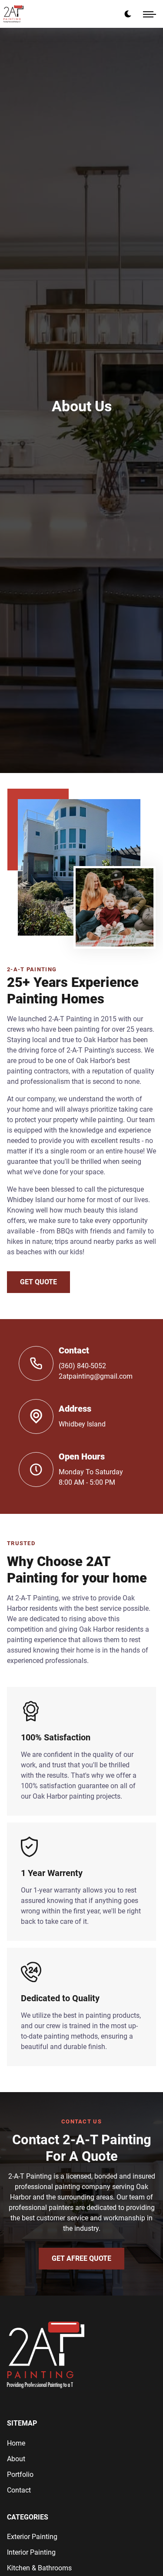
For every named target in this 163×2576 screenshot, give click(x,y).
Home (16, 2443)
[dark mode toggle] (128, 14)
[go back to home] (46, 2356)
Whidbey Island (82, 1424)
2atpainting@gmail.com (96, 1376)
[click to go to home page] (13, 14)
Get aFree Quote (81, 2258)
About (16, 2459)
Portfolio (20, 2474)
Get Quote (38, 1282)
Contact (19, 2490)
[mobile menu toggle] (150, 14)
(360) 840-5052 (82, 1366)
